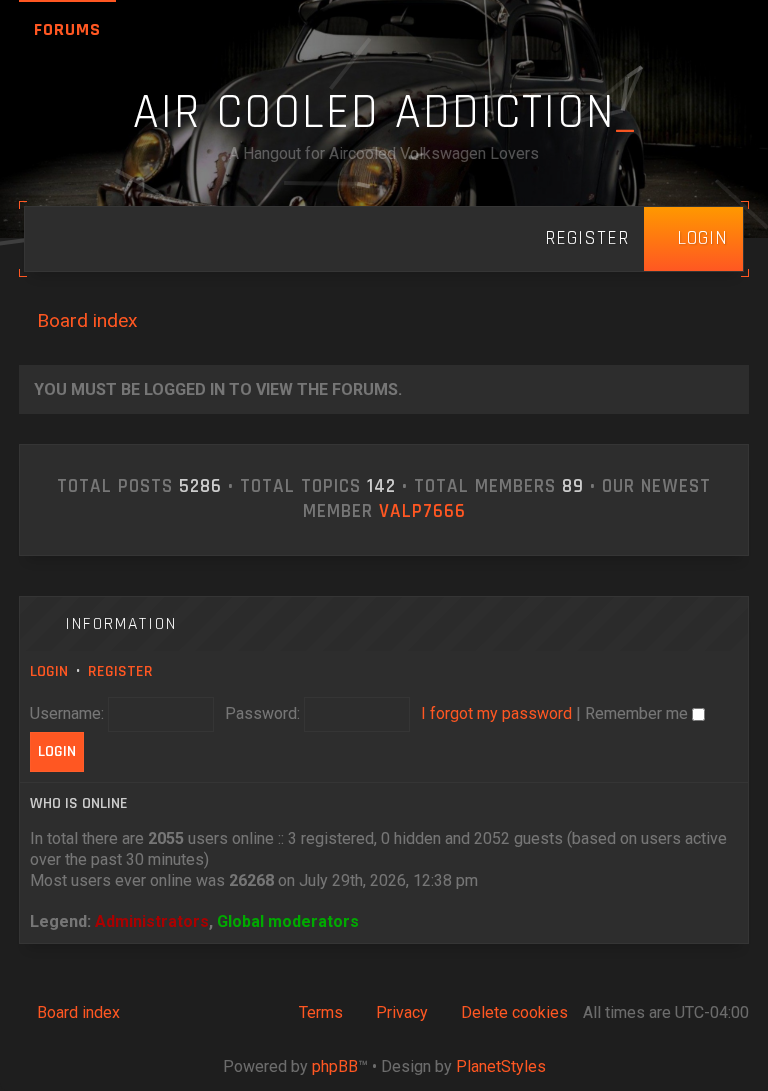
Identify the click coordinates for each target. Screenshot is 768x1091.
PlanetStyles (501, 1066)
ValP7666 (422, 512)
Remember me (638, 713)
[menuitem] (693, 239)
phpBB (335, 1066)
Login (49, 671)
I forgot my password (496, 713)
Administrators (152, 921)
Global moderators (288, 921)
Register (120, 671)
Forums (67, 29)
